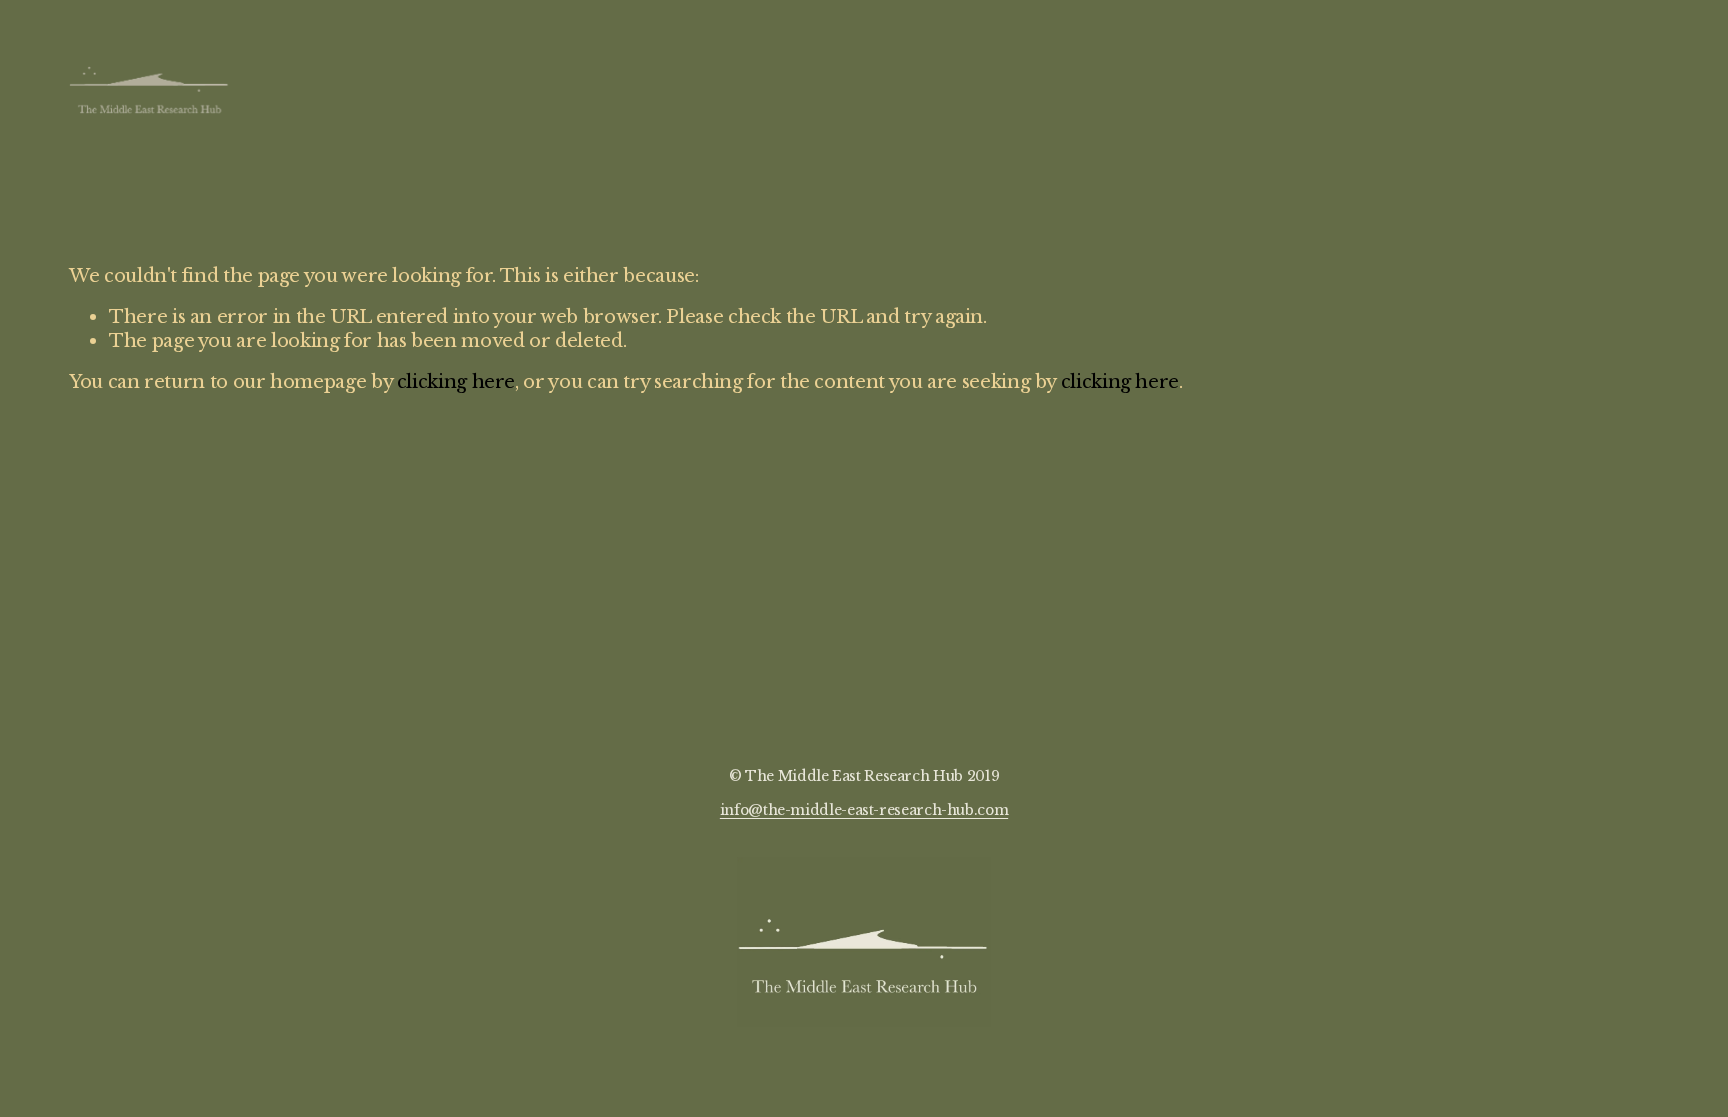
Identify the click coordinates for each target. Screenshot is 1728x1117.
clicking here (456, 381)
